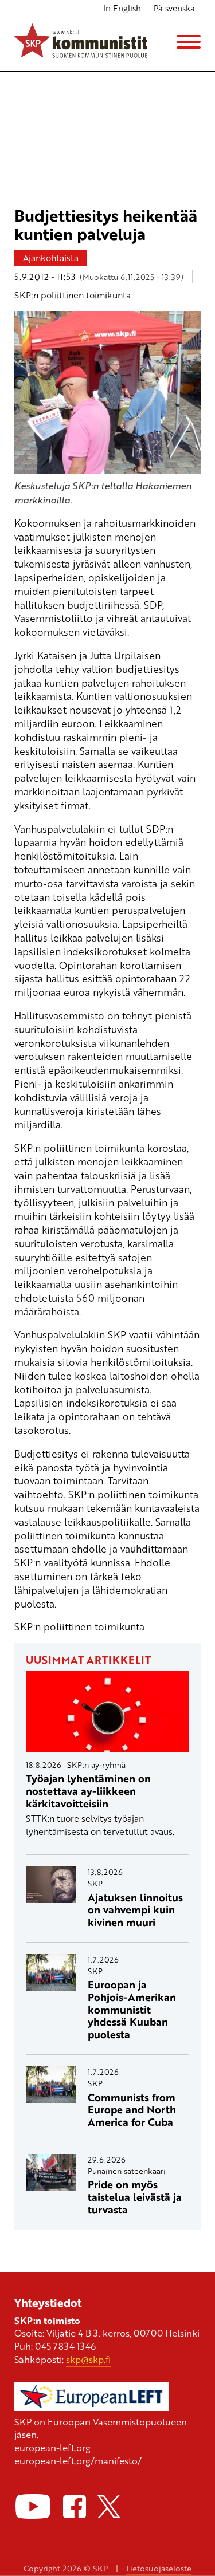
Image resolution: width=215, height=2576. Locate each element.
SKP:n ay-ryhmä (96, 1765)
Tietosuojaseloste (159, 2568)
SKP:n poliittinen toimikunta (73, 295)
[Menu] (189, 42)
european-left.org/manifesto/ (78, 2461)
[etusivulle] (81, 42)
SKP (95, 1883)
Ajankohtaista (51, 258)
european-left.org (52, 2447)
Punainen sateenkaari (127, 2171)
